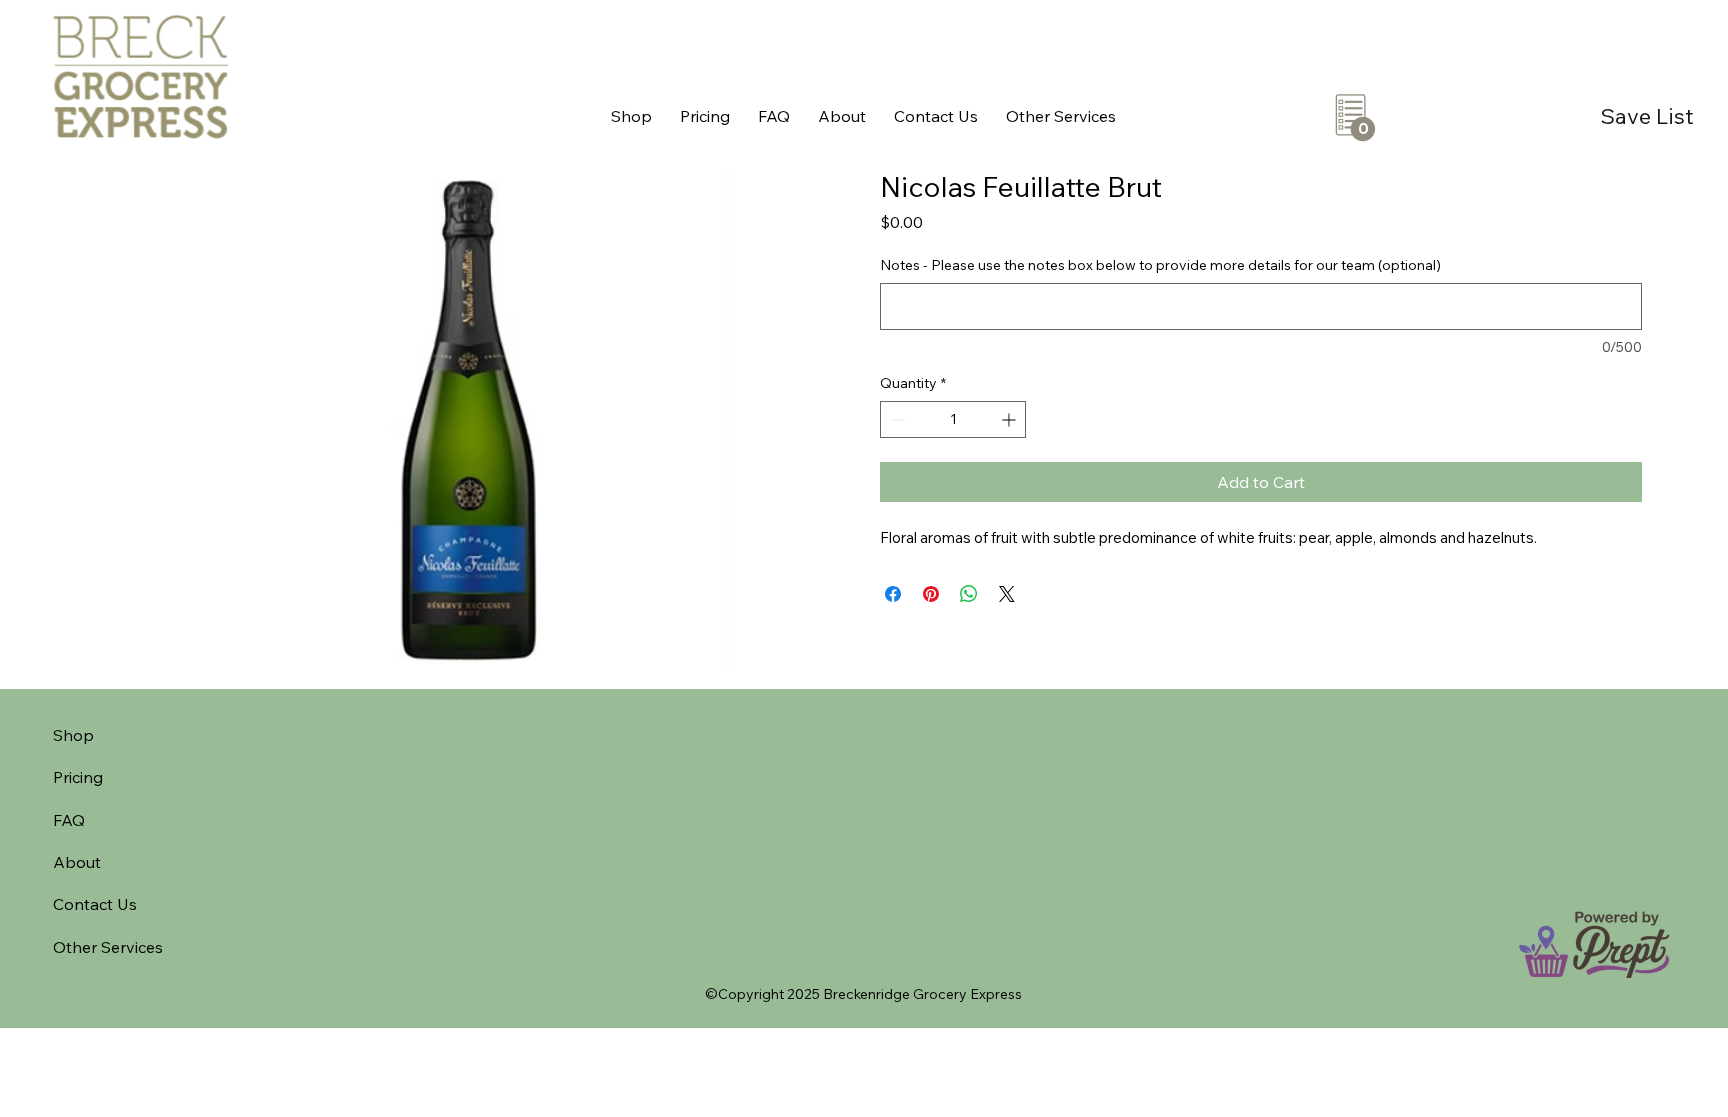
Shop (73, 735)
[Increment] (1010, 419)
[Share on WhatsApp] (969, 594)
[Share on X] (1007, 594)
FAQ (69, 820)
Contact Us (95, 904)
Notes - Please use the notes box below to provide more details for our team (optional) (1160, 265)
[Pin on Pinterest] (931, 594)
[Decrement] (895, 419)
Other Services (108, 947)
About (77, 862)
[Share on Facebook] (893, 594)
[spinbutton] (953, 419)
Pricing (78, 777)
